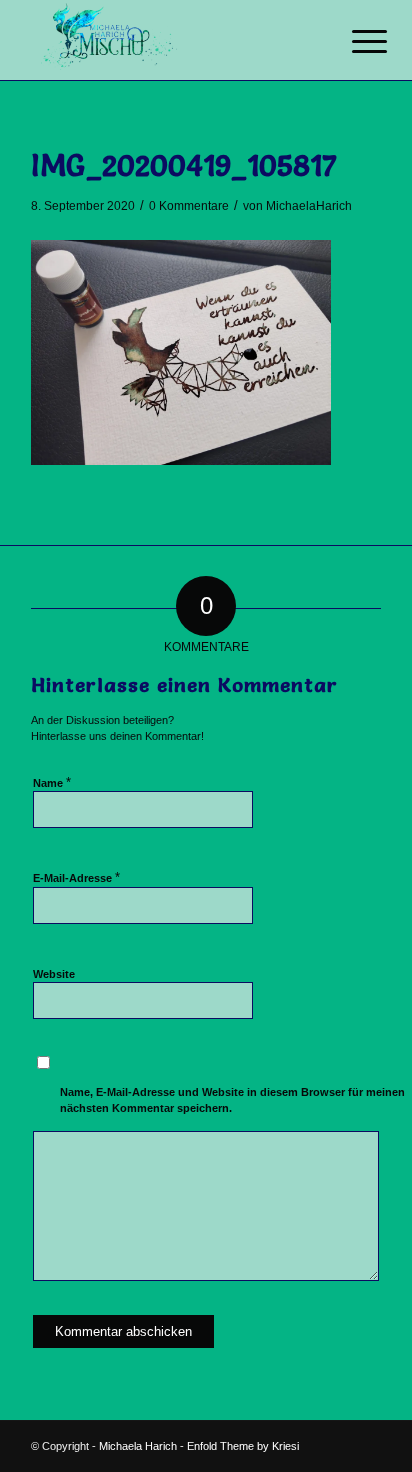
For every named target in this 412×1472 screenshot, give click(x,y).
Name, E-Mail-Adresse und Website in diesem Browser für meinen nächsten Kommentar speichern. (232, 1100)
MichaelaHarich (309, 206)
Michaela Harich (138, 1446)
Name (52, 782)
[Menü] (354, 42)
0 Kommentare (189, 206)
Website (54, 974)
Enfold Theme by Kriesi (243, 1446)
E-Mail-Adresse (76, 877)
